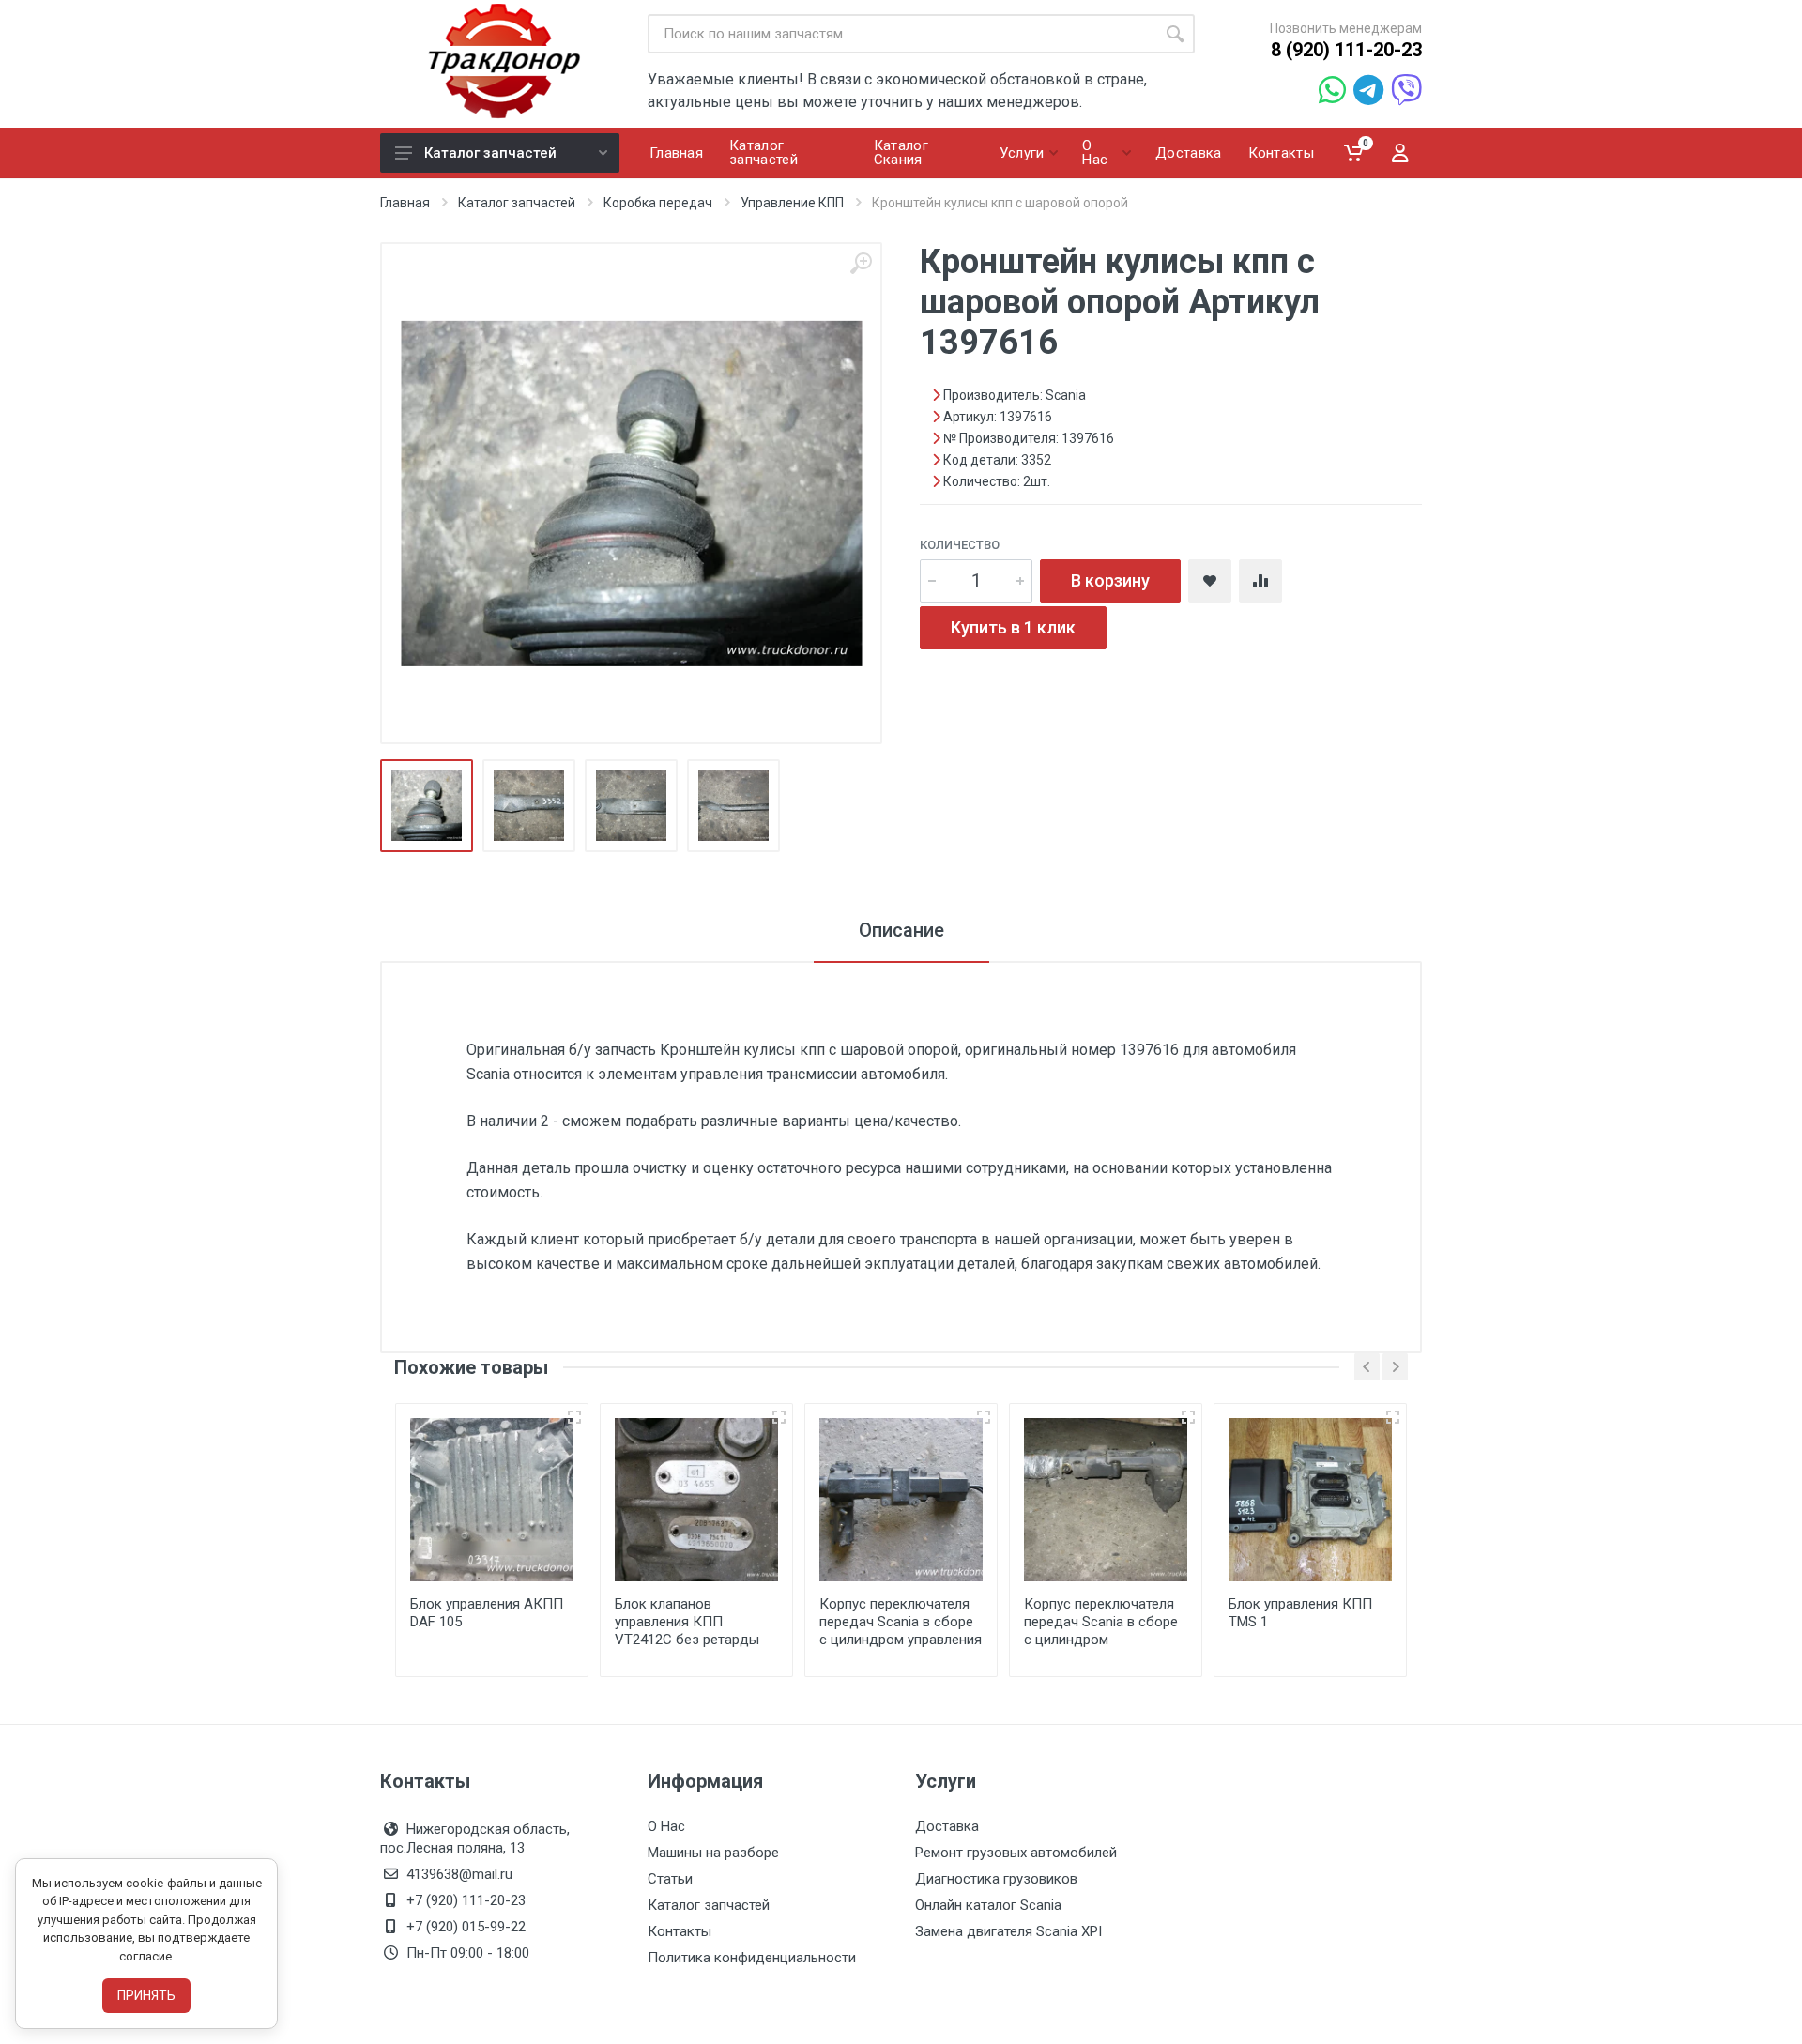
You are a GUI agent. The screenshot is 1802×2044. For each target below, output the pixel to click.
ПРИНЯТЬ (146, 1995)
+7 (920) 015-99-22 (466, 1927)
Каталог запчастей (490, 153)
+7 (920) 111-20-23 (466, 1900)
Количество (960, 545)
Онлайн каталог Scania (988, 1905)
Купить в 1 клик (1013, 627)
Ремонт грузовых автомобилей (1016, 1853)
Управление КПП (792, 203)
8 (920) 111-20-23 (1346, 50)
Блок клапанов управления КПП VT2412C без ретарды (687, 1622)
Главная (405, 203)
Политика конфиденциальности (752, 1958)
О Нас (666, 1826)
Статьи (670, 1879)
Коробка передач (658, 203)
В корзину (1110, 580)
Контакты (680, 1931)
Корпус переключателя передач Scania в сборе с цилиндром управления (901, 1622)
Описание (901, 930)
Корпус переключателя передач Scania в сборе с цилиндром (1101, 1622)
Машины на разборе (713, 1853)
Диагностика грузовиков (996, 1879)
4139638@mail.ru (459, 1874)
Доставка (947, 1826)
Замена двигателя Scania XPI (1008, 1931)
